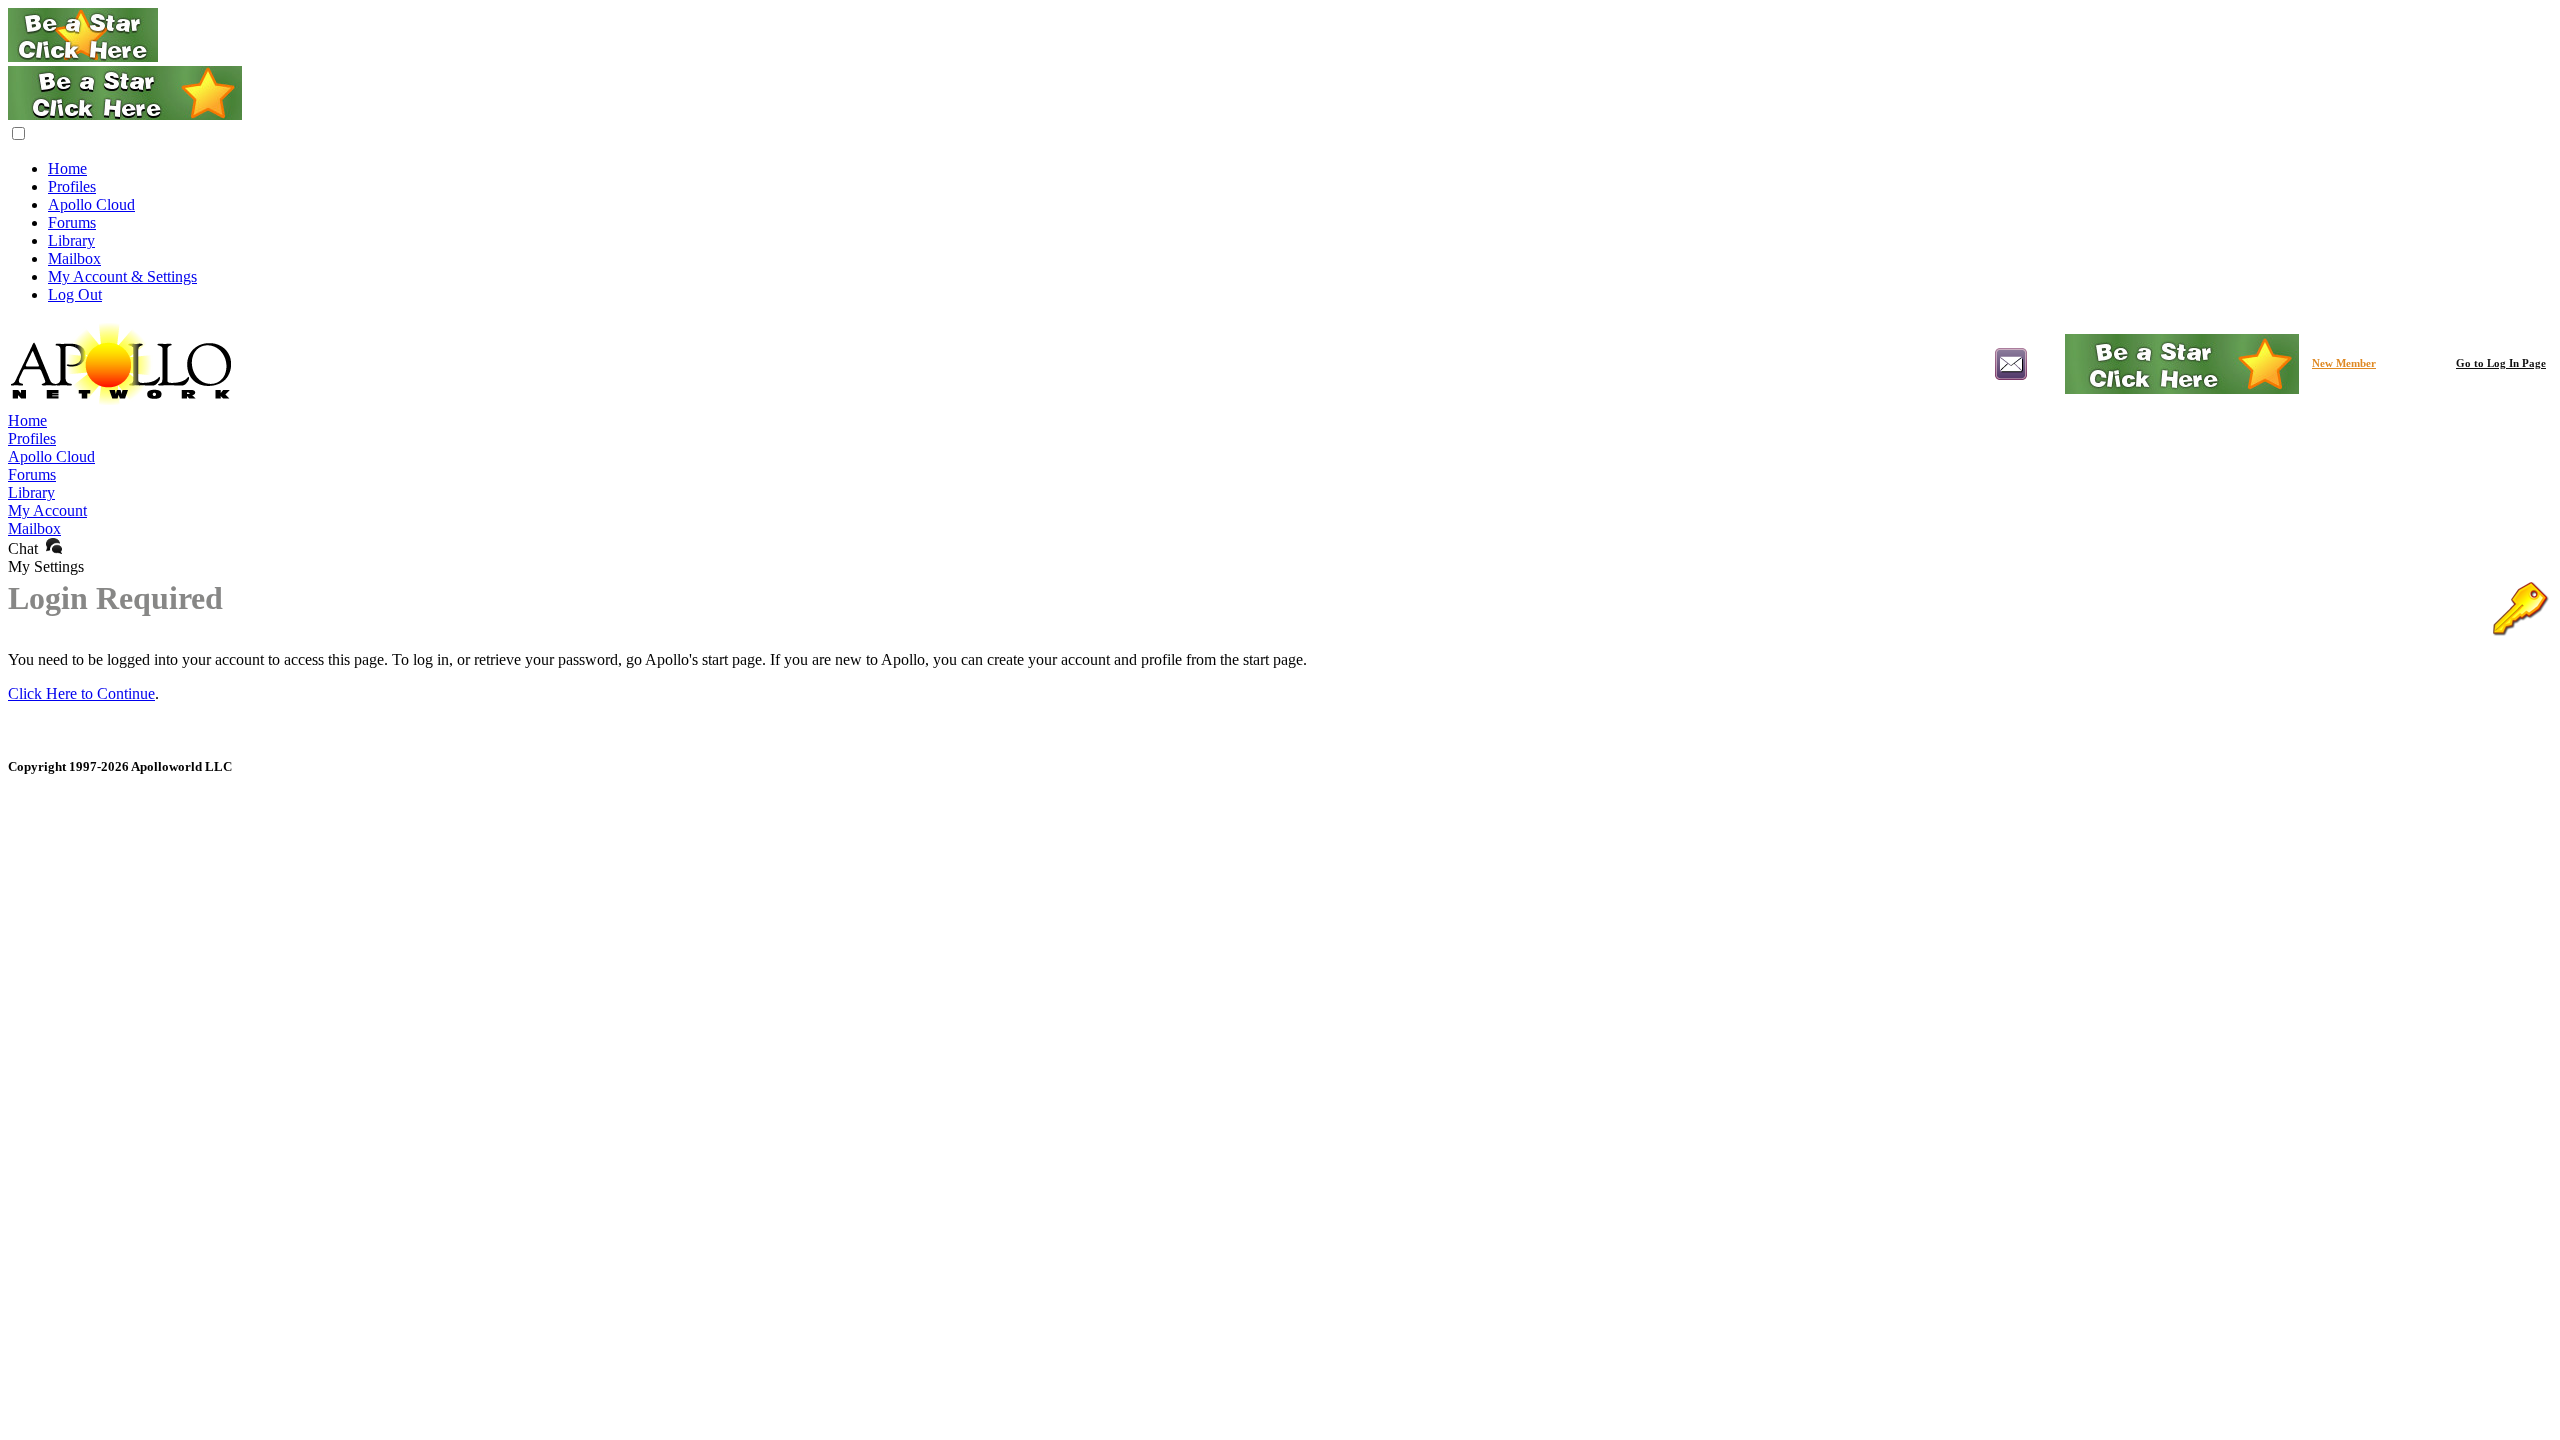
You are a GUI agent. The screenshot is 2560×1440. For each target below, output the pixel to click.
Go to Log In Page (2501, 363)
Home (67, 168)
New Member (2344, 363)
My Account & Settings (122, 276)
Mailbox (74, 258)
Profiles (72, 186)
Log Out (75, 294)
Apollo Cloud (91, 204)
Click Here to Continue (81, 693)
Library (71, 240)
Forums (72, 222)
